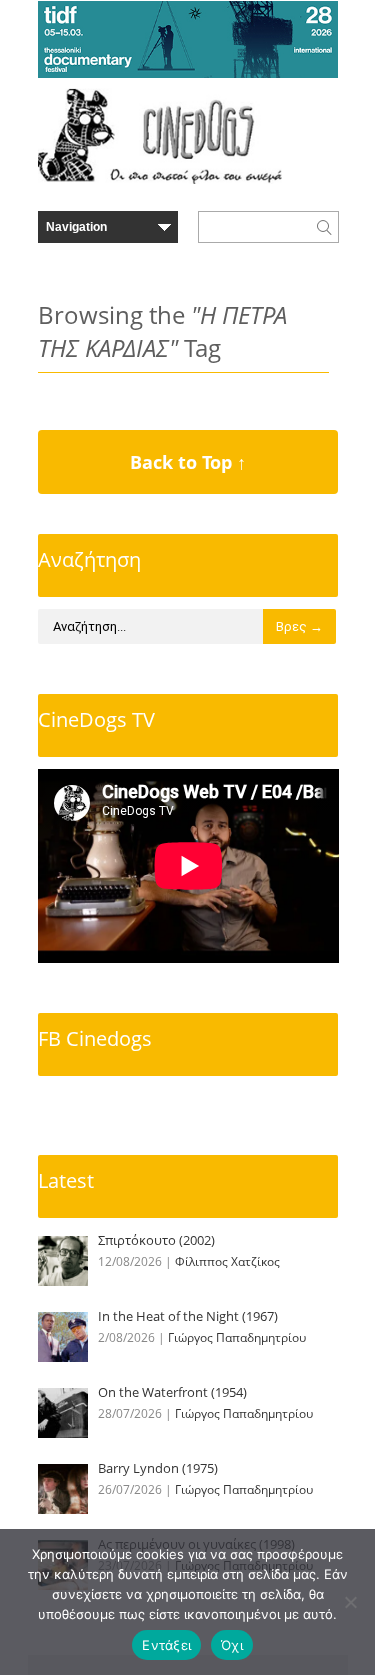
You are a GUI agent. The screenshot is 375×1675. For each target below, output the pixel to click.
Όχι (232, 1645)
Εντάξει (166, 1645)
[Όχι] (350, 1602)
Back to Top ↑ (188, 462)
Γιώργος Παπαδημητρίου (237, 1337)
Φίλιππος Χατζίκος (227, 1261)
